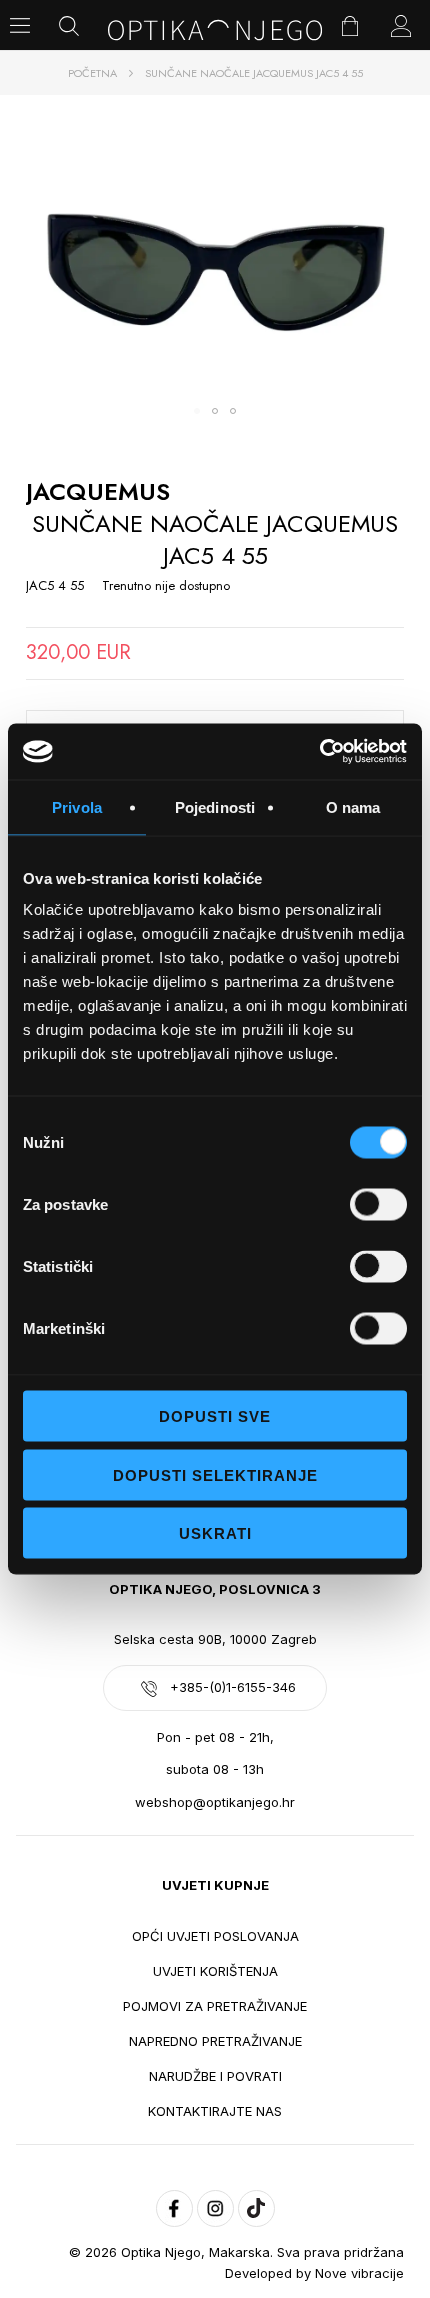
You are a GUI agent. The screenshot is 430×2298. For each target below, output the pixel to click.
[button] (197, 411)
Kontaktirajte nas (215, 2111)
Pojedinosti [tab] (215, 806)
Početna (92, 73)
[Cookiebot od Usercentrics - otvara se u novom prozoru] (319, 752)
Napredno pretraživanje (215, 2041)
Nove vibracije (359, 2273)
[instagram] (215, 2208)
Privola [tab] (77, 806)
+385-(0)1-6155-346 (233, 1687)
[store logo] (215, 30)
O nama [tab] (353, 806)
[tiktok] (256, 2208)
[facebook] (174, 2208)
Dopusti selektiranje (215, 1474)
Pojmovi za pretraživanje (215, 2006)
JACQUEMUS (98, 491)
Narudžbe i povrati (215, 2076)
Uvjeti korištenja (215, 1971)
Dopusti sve (215, 1416)
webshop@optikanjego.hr (215, 1802)
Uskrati (215, 1533)
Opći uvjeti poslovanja (215, 1936)
